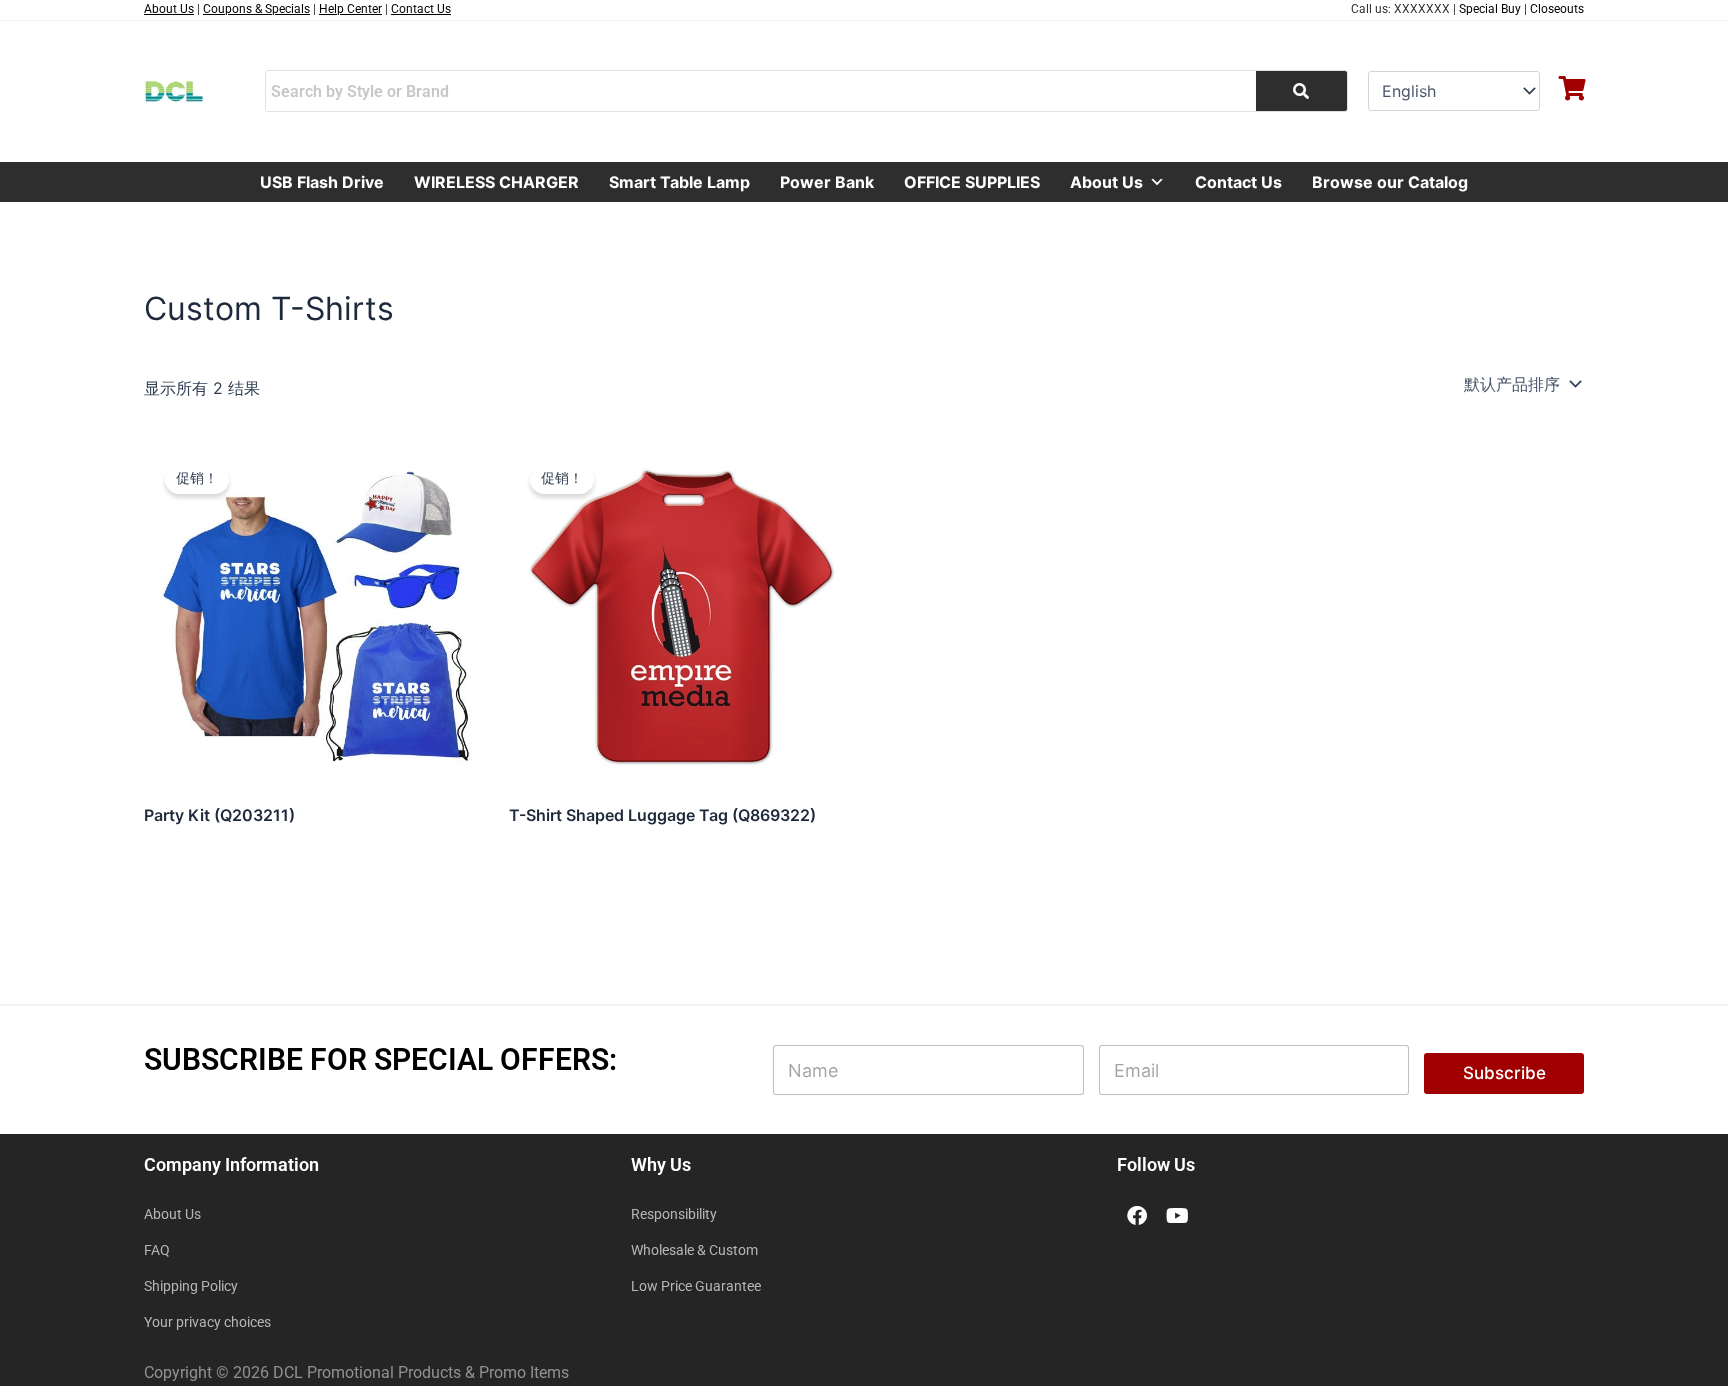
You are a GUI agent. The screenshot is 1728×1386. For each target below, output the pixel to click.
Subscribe (1504, 1073)
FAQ (157, 1250)
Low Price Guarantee (696, 1286)
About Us (1106, 182)
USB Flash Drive (322, 182)
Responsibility (674, 1214)
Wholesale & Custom (694, 1250)
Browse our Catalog (1390, 182)
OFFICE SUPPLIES (972, 182)
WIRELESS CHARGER (496, 182)
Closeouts (1557, 9)
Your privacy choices (207, 1322)
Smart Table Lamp (679, 182)
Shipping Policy (191, 1286)
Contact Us (1238, 182)
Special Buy (1490, 9)
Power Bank (827, 182)
